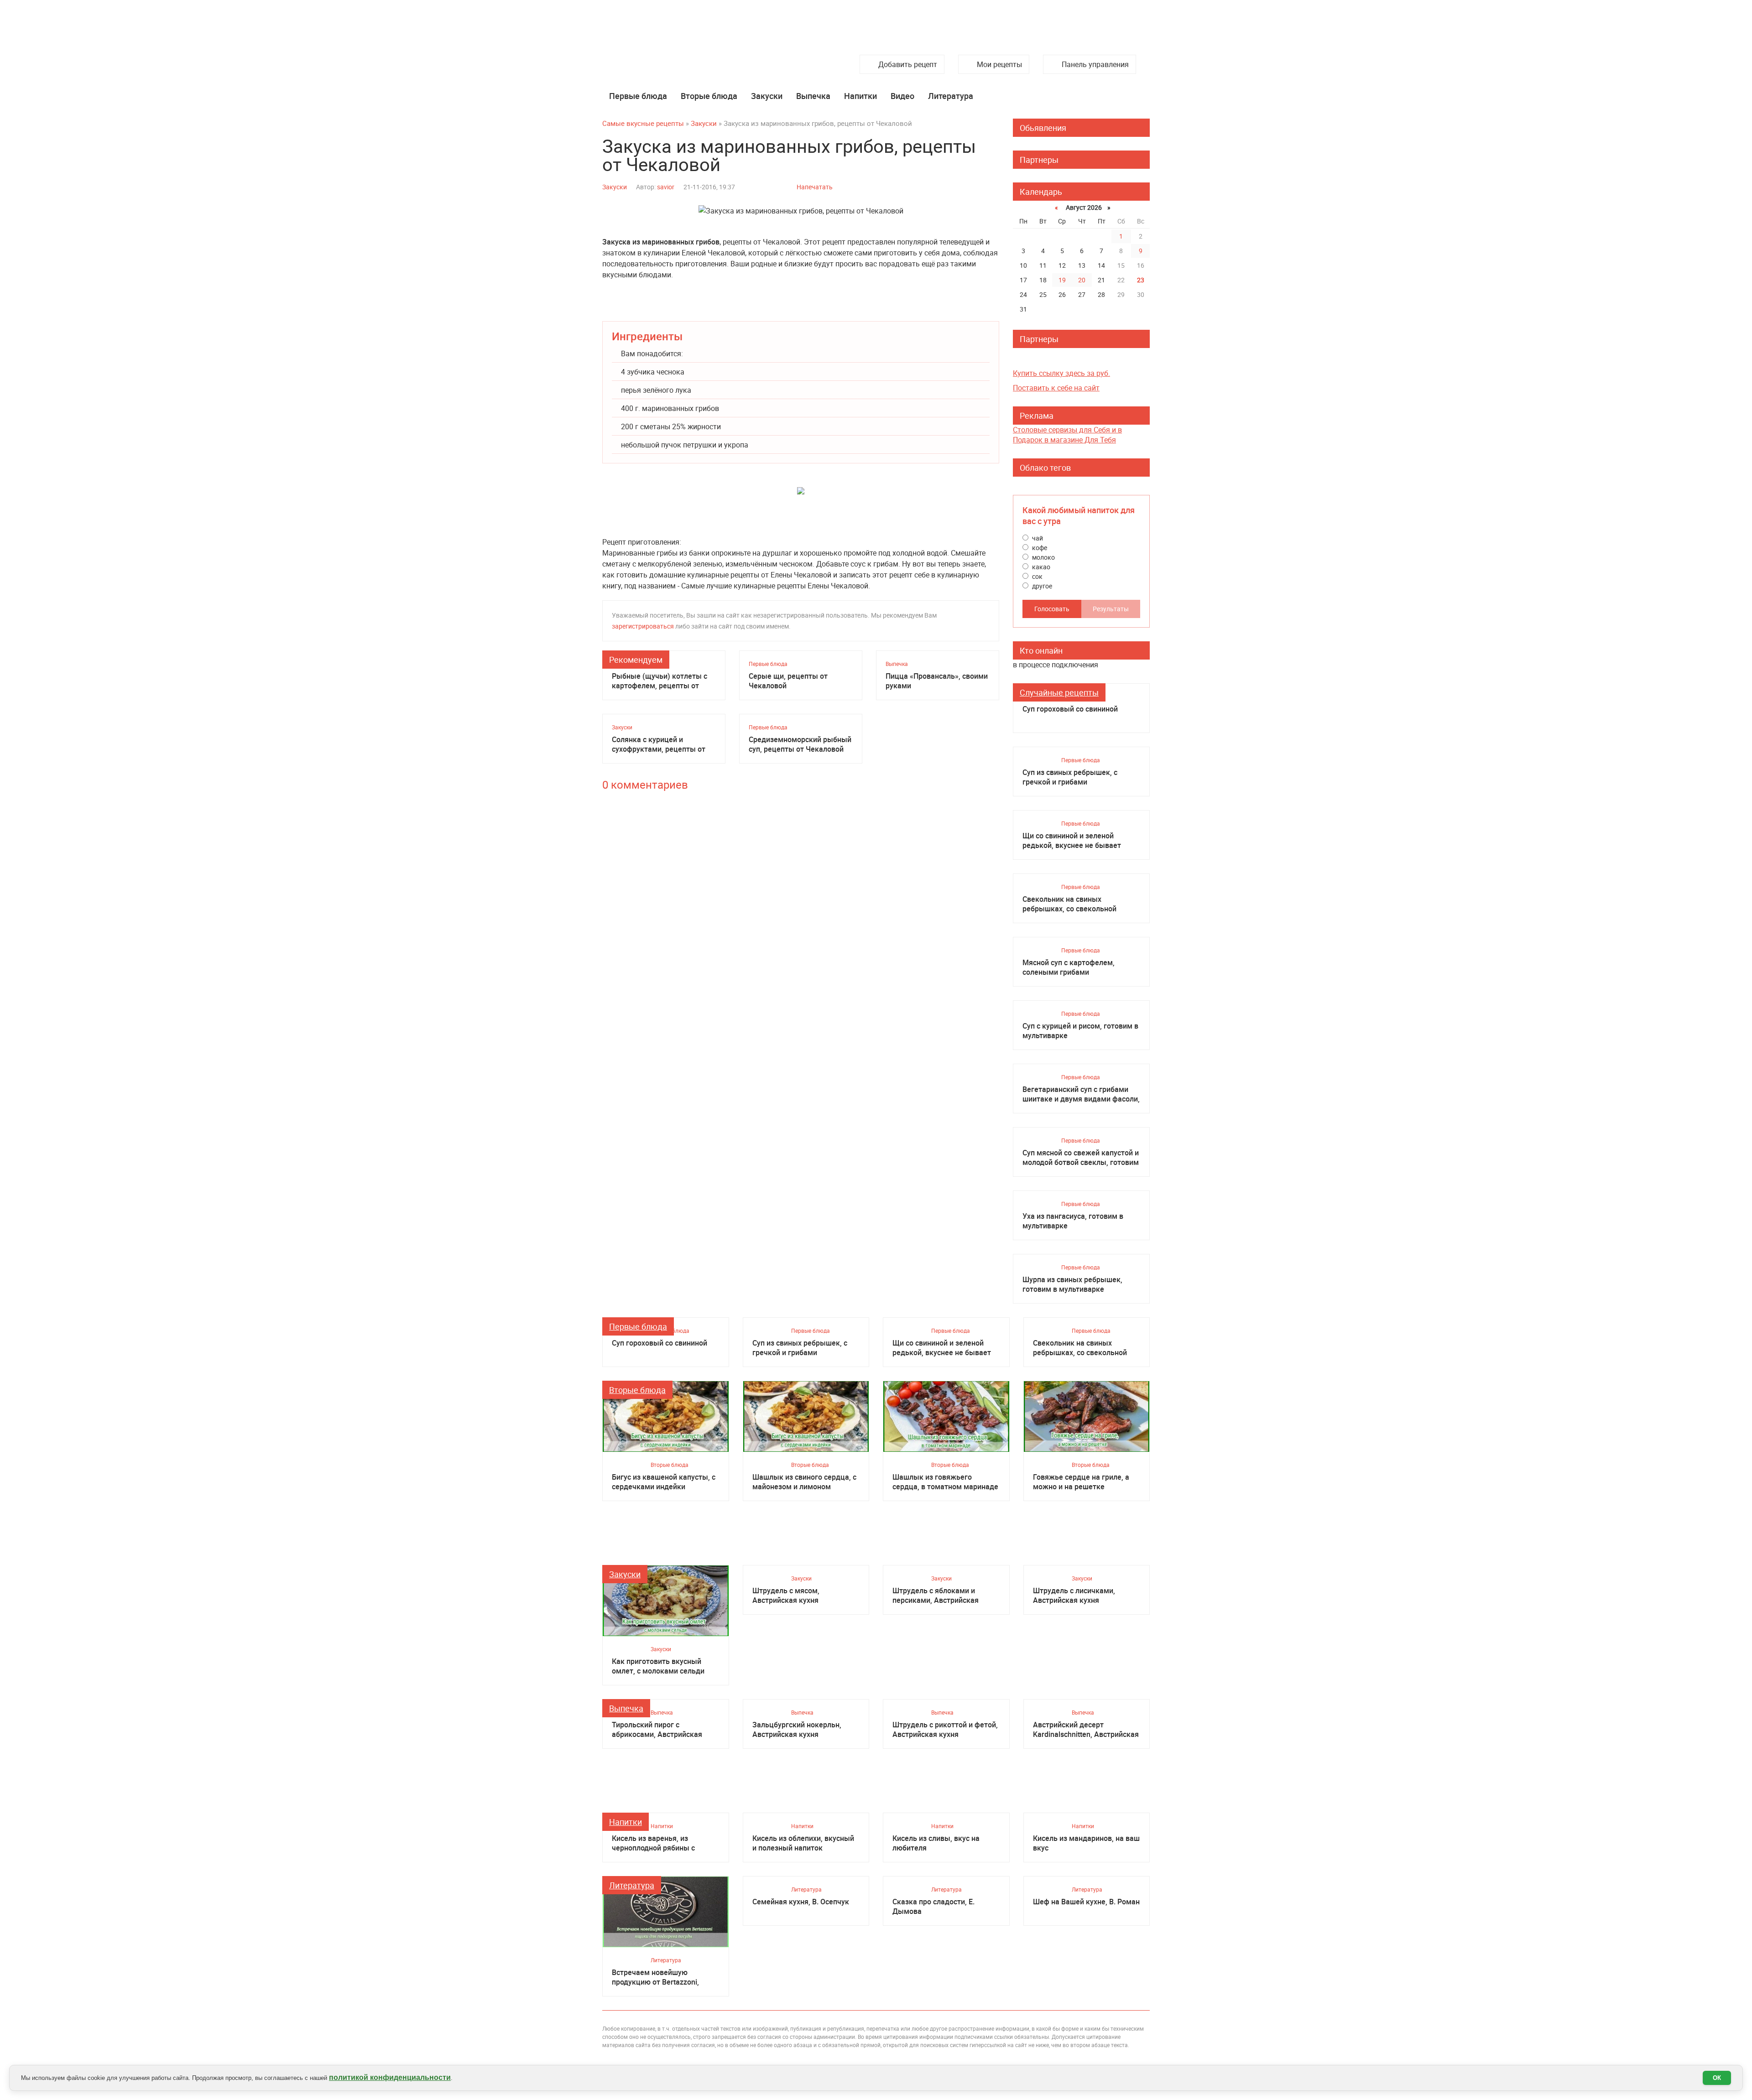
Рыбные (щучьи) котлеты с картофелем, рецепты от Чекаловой (660, 681)
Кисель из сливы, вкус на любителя (936, 1843)
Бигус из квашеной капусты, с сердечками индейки (664, 1482)
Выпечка (813, 96)
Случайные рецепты (1059, 692)
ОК (1717, 2078)
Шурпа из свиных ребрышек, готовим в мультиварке (1072, 1284)
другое (1041, 586)
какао (1040, 567)
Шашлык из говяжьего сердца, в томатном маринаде (945, 1482)
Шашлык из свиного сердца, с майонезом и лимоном (804, 1482)
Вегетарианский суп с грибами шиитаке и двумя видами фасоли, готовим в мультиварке (1081, 1094)
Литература (951, 96)
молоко (1043, 557)
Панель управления (1095, 64)
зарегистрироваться (643, 626)
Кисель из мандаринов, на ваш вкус (1086, 1843)
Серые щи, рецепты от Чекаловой (788, 681)
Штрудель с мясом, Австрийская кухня (786, 1596)
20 (1082, 280)
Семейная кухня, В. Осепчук (801, 1902)
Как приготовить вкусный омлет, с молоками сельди (658, 1666)
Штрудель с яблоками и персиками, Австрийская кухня (936, 1596)
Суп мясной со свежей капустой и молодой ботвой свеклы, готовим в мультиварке (1081, 1158)
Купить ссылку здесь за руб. (1061, 373)
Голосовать (1052, 609)
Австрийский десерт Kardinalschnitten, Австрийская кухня (1086, 1730)
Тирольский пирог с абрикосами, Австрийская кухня (657, 1730)
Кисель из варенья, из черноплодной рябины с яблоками (653, 1843)
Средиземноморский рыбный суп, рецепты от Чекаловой (800, 744)
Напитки (860, 96)
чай (1037, 538)
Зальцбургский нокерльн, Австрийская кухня (797, 1730)
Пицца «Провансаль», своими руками (937, 681)
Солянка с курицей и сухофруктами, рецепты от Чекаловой (659, 744)
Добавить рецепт (908, 64)
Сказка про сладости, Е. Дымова (933, 1907)
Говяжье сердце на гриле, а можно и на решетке (1081, 1482)
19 (1062, 280)
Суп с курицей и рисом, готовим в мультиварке (1080, 1031)
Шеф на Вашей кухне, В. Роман (1086, 1902)
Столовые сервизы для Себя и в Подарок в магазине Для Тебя (1067, 435)
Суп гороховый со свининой (1070, 709)
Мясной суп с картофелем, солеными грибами (1069, 967)
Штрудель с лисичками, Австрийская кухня (1074, 1596)
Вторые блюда (709, 96)
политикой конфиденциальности (390, 2077)
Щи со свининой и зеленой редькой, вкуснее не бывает (1072, 841)
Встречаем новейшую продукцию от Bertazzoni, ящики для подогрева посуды (663, 1977)
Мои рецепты (999, 64)
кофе (1039, 548)
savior (666, 187)
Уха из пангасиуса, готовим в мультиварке (1073, 1221)
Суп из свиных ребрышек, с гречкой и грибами (1070, 777)
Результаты (1111, 609)
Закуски (767, 96)
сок (1037, 576)
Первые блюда (638, 96)
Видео (902, 96)
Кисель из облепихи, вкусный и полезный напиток (803, 1843)
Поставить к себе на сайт (1056, 388)
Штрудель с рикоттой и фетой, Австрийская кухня (945, 1730)
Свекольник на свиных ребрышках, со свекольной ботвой (1069, 904)
